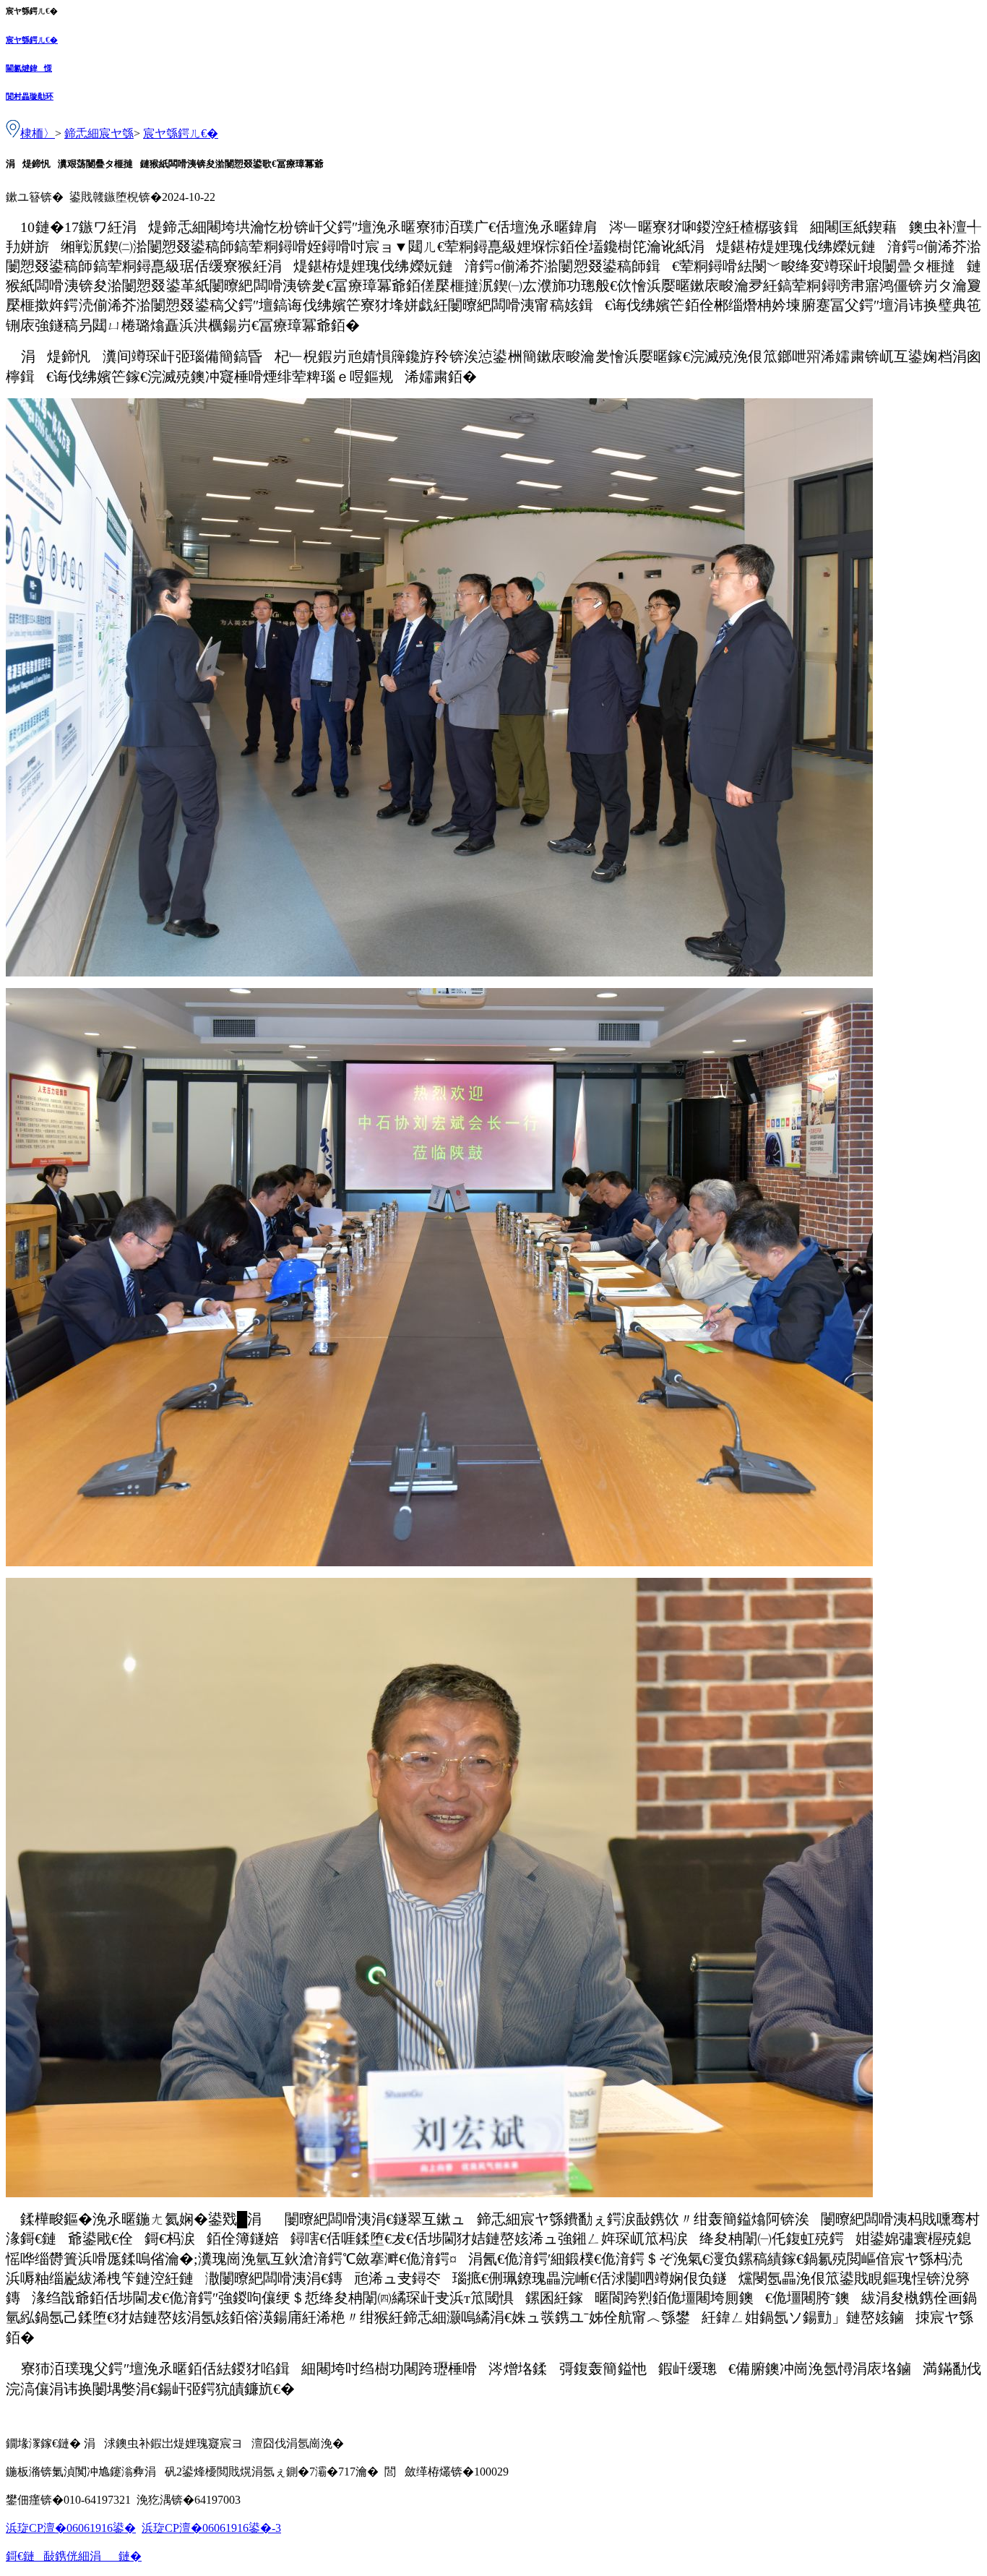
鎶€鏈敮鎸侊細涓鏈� (74, 2556)
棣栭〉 (38, 133)
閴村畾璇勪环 (30, 96)
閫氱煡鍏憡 (29, 68)
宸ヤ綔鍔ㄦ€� (32, 40)
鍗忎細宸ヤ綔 (99, 133)
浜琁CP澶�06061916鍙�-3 (211, 2528)
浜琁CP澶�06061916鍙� (71, 2528)
